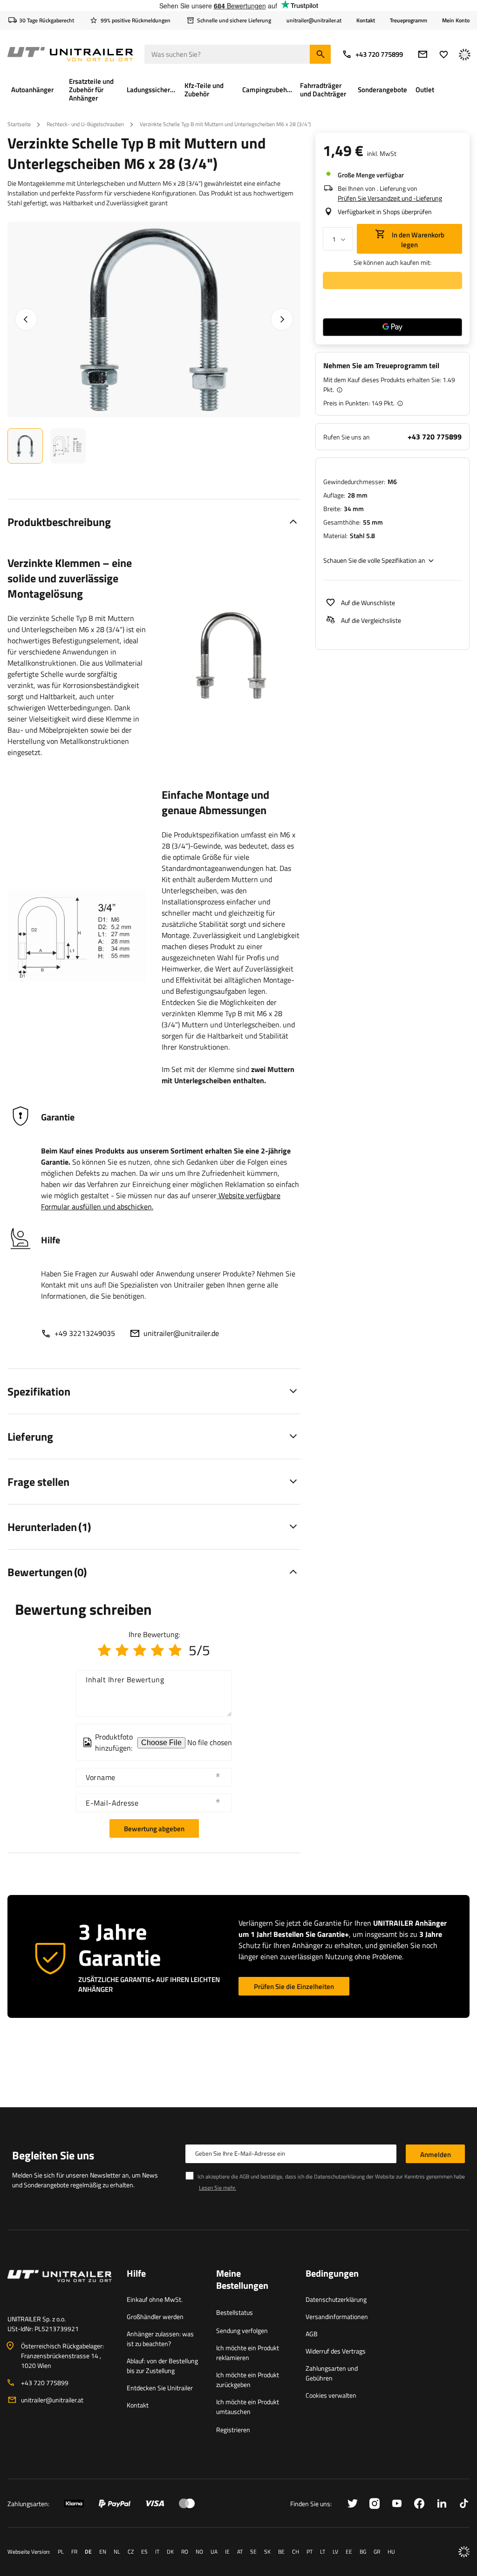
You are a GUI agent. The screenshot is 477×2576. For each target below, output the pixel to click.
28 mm (358, 495)
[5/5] (175, 1650)
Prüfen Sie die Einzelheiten (294, 1986)
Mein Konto (456, 20)
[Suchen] (320, 54)
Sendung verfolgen (242, 2330)
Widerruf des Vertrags (336, 2351)
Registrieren (233, 2430)
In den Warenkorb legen (417, 240)
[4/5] (157, 1650)
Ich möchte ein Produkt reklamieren (248, 2353)
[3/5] (140, 1650)
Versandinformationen (337, 2316)
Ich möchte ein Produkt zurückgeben (248, 2380)
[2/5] (122, 1650)
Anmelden (436, 2155)
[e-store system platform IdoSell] (464, 2552)
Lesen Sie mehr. (218, 2188)
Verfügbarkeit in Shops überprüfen (385, 212)
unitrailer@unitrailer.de (181, 1333)
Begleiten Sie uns (53, 2155)
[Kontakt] (60, 2287)
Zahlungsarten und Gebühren (332, 2373)
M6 (392, 482)
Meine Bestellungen (242, 2280)
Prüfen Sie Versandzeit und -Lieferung (390, 198)
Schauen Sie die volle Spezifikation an (374, 560)
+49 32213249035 (85, 1333)
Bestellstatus (235, 2312)
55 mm (373, 522)
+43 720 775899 (379, 54)
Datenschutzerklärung (336, 2299)
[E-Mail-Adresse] (423, 54)
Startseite (19, 124)
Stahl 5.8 (362, 536)
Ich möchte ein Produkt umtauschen (248, 2407)
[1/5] (104, 1650)
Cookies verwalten (331, 2395)
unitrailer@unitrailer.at (52, 2400)
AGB (312, 2334)
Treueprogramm (409, 20)
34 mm (354, 509)
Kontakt (366, 20)
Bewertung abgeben (154, 1829)
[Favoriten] (444, 54)
